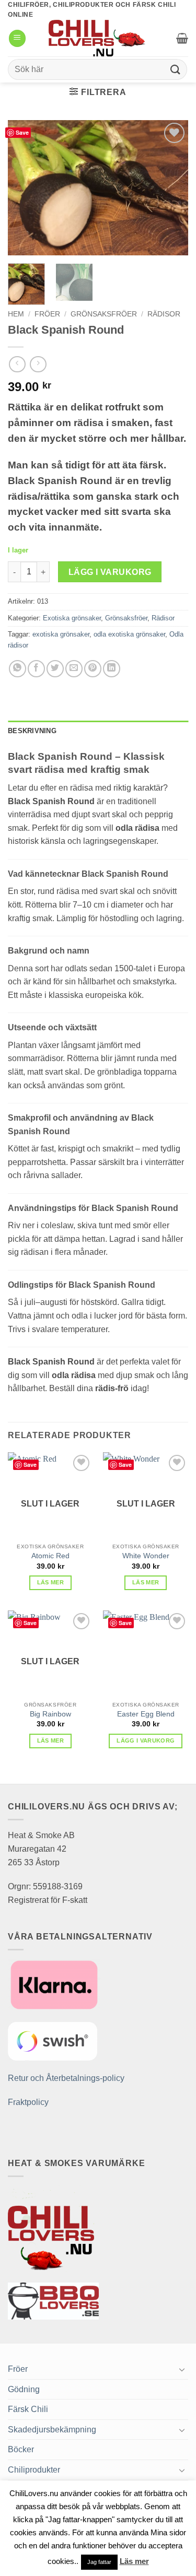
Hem (16, 314)
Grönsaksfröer (104, 314)
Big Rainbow (50, 1714)
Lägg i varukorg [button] (146, 1740)
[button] (17, 38)
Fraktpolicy (28, 2102)
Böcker (21, 2449)
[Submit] (176, 70)
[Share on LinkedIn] (112, 669)
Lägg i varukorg (110, 572)
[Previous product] (38, 364)
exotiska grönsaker (61, 634)
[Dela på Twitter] (55, 669)
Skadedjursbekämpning (52, 2430)
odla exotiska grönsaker (129, 634)
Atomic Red (50, 1556)
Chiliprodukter (34, 2470)
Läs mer (50, 1582)
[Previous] (25, 188)
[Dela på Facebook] (36, 669)
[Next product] (17, 364)
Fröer (47, 314)
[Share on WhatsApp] (18, 669)
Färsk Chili (28, 2409)
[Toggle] (182, 2369)
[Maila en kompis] (74, 669)
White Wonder (146, 1556)
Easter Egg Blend (146, 1714)
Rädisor (164, 314)
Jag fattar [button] (99, 2562)
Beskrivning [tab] (32, 731)
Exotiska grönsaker (72, 618)
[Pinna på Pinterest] (93, 669)
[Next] (171, 188)
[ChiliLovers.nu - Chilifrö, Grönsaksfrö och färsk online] (98, 38)
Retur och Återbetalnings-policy (66, 2078)
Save (22, 132)
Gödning (24, 2389)
